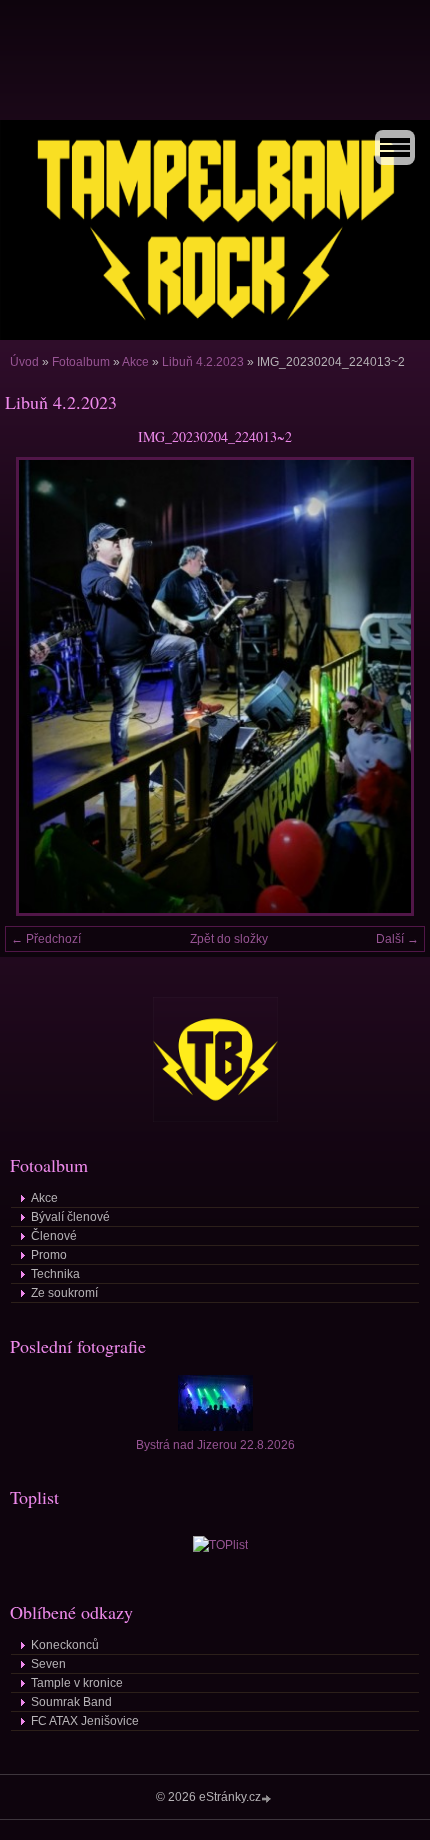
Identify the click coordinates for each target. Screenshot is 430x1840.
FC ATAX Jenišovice (85, 1721)
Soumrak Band (71, 1702)
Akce (135, 362)
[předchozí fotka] (37, 686)
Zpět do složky (229, 939)
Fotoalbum (81, 362)
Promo (49, 1255)
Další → (397, 939)
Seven (48, 1664)
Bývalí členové (70, 1217)
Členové (54, 1236)
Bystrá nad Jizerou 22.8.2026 (215, 1445)
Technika (55, 1274)
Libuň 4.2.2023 (203, 362)
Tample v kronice (77, 1683)
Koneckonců (65, 1645)
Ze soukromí (64, 1293)
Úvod (24, 362)
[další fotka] (392, 686)
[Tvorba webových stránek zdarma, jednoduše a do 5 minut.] (268, 1798)
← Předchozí (46, 939)
